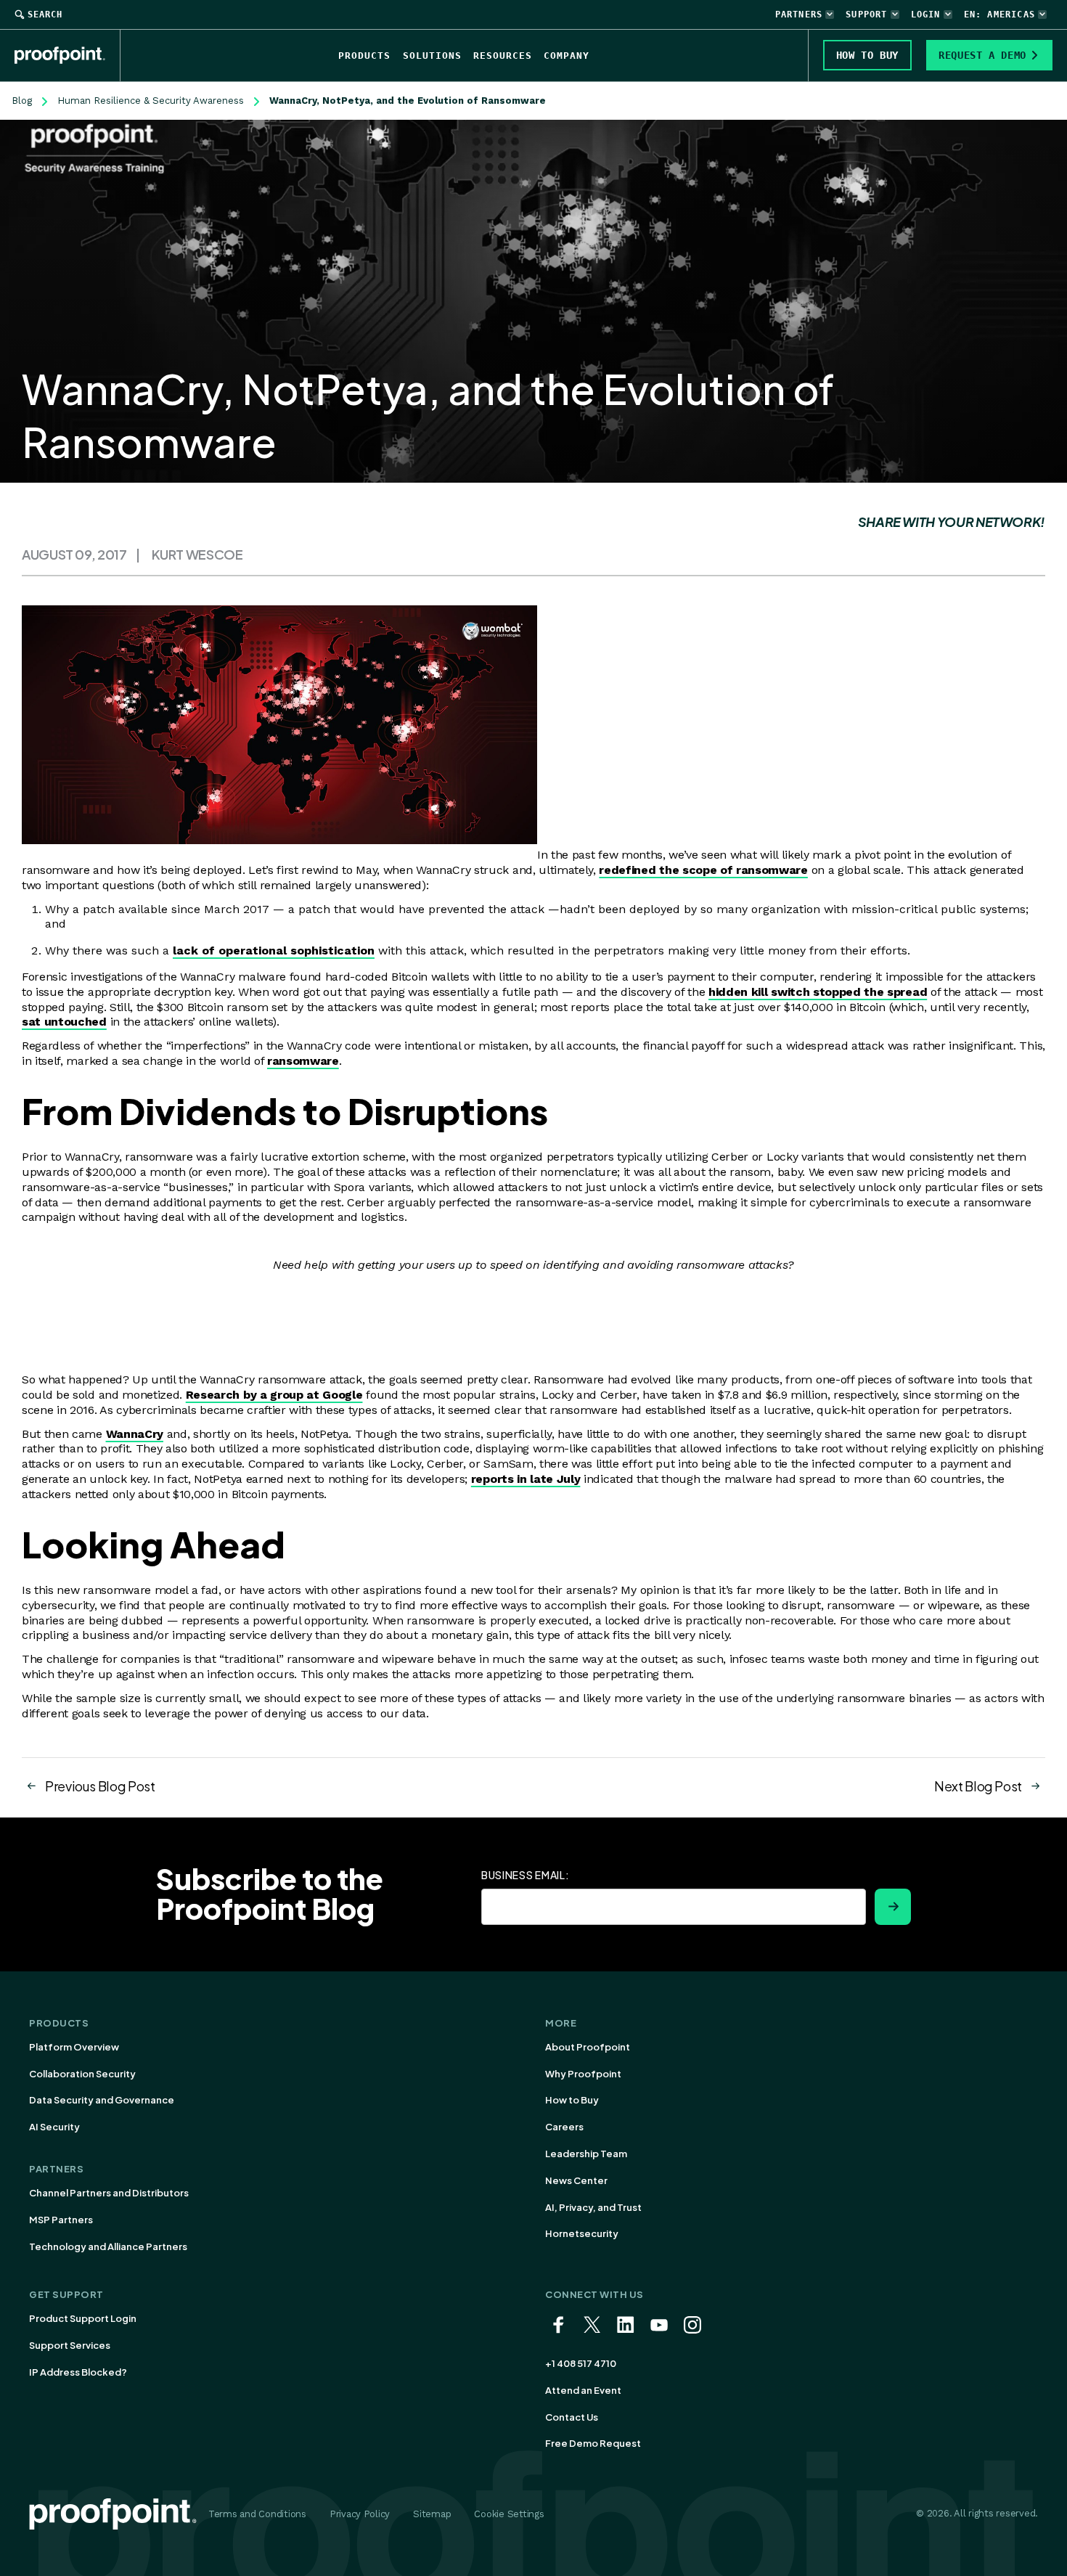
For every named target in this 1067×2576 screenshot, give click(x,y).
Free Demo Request (593, 2443)
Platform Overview (74, 2047)
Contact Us (572, 2417)
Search (45, 15)
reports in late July (526, 1479)
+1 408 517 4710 (581, 2363)
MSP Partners (61, 2220)
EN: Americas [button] (999, 15)
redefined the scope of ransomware (703, 870)
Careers (564, 2127)
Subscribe (893, 1907)
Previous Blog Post (100, 1786)
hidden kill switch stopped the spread (818, 992)
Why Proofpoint (583, 2074)
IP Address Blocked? (78, 2372)
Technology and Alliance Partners (108, 2246)
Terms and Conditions (257, 2514)
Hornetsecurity (582, 2233)
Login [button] (926, 15)
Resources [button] (503, 56)
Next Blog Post (978, 1786)
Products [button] (364, 56)
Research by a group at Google (274, 1395)
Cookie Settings (509, 2514)
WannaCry (135, 1434)
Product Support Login (83, 2318)
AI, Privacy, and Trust (593, 2207)
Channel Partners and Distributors (109, 2193)
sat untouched (64, 1022)
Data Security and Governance (102, 2100)
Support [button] (866, 15)
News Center (576, 2180)
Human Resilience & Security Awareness (151, 101)
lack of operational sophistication (274, 950)
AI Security (54, 2127)
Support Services (70, 2345)
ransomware (303, 1061)
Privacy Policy (360, 2514)
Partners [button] (799, 15)
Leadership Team (586, 2154)
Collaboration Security (82, 2074)
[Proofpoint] (68, 55)
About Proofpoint (588, 2047)
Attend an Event (583, 2390)
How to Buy (572, 2100)
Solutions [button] (432, 56)
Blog (22, 101)
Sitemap (432, 2514)
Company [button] (567, 56)
